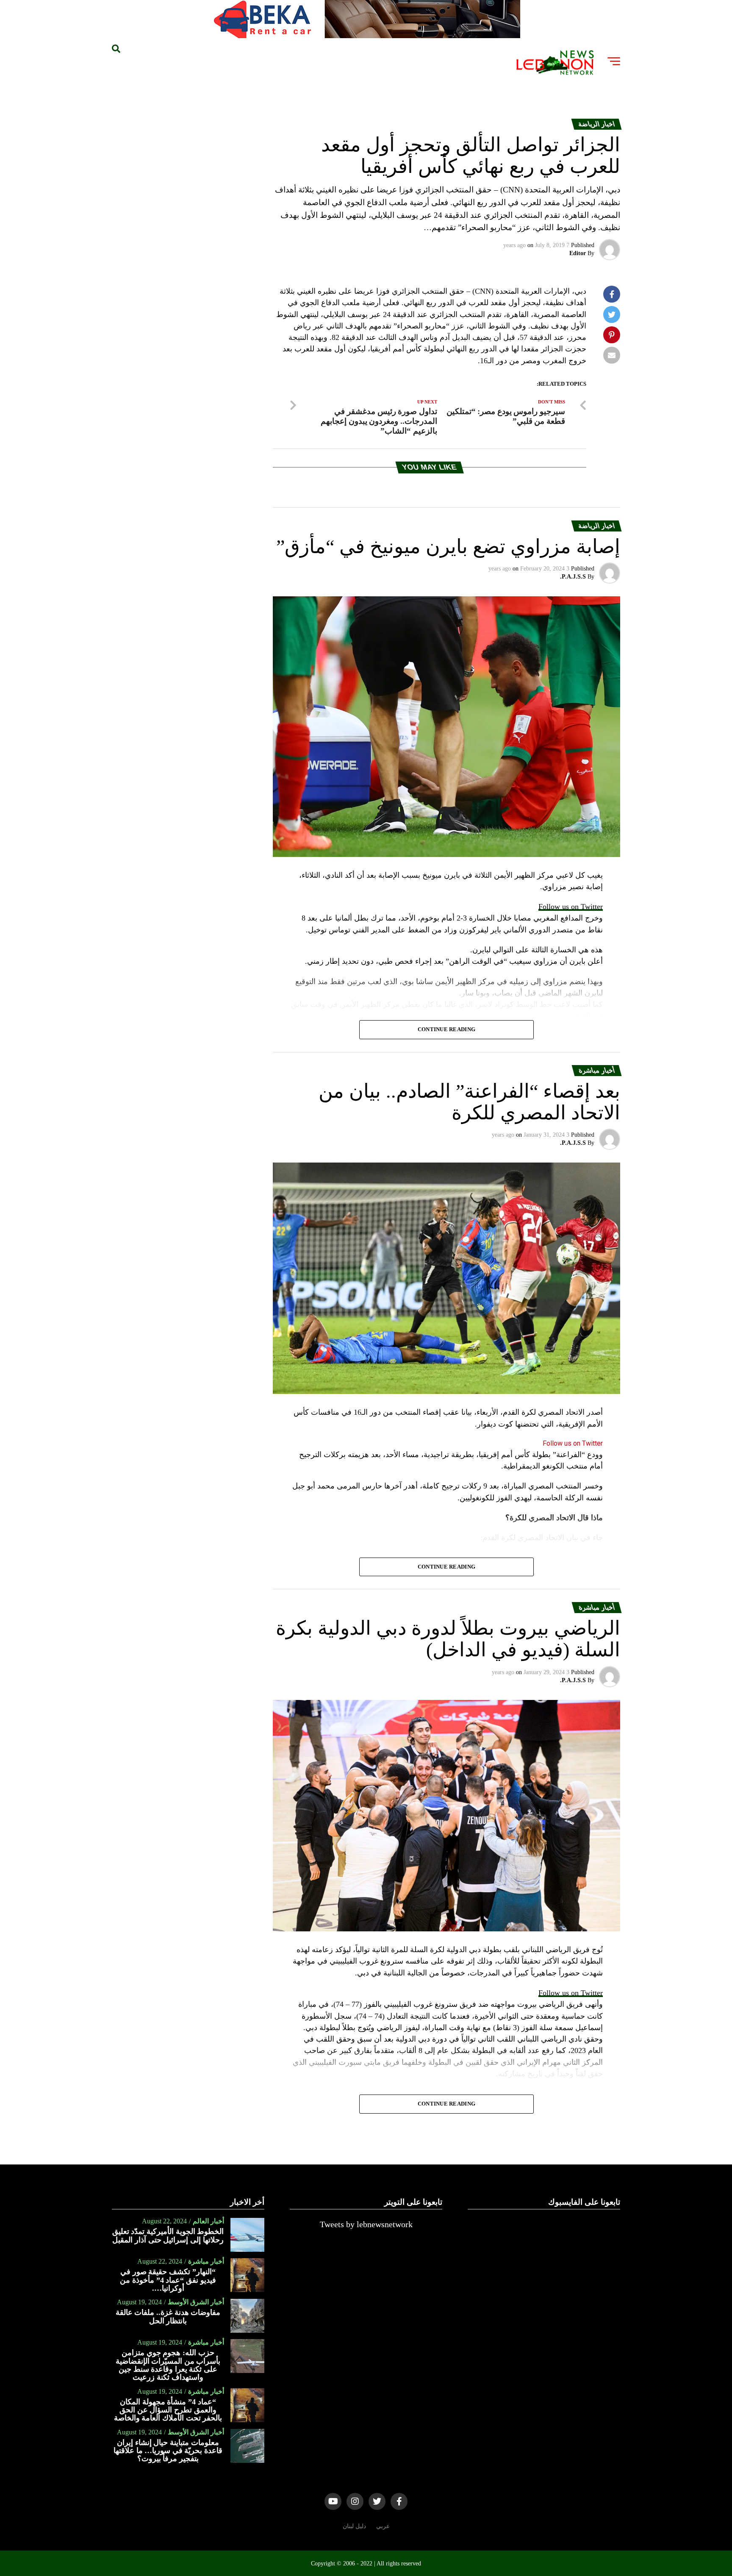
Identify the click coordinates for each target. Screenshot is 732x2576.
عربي (383, 2526)
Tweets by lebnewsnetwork (366, 2224)
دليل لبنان (354, 2526)
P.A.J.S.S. (573, 577)
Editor (578, 253)
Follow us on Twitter (571, 907)
